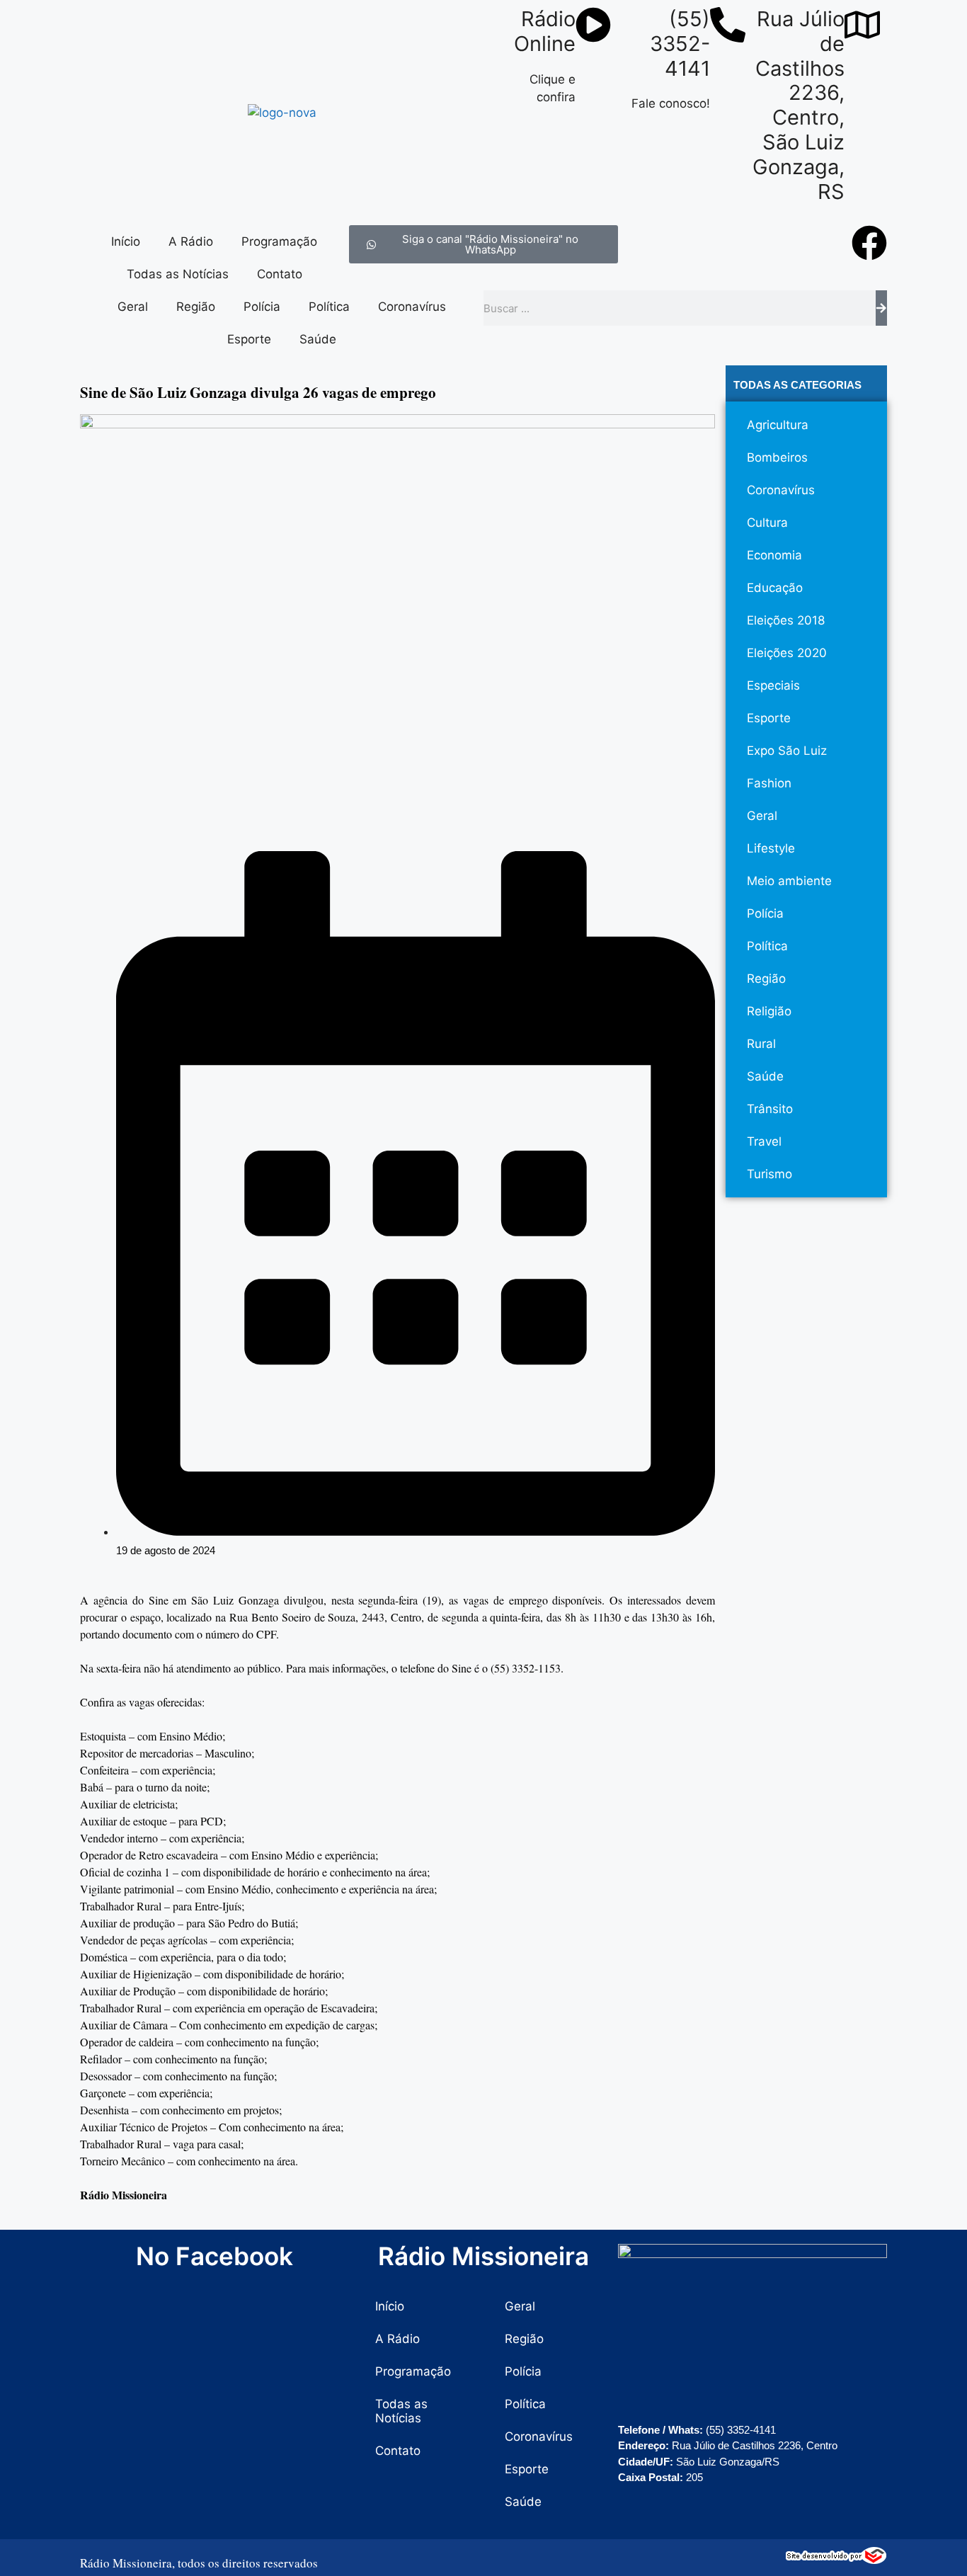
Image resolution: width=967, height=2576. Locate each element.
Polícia (262, 307)
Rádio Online (545, 31)
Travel (764, 1141)
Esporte (249, 339)
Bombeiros (777, 457)
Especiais (773, 685)
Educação (775, 588)
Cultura (767, 523)
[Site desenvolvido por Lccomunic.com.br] (836, 2560)
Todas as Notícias (178, 274)
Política (329, 307)
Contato (280, 274)
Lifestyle (771, 848)
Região (196, 307)
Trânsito (770, 1109)
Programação (279, 241)
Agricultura (778, 425)
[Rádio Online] (593, 25)
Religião (769, 1011)
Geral (133, 307)
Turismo (769, 1174)
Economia (774, 555)
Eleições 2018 (786, 620)
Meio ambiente (789, 881)
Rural (761, 1044)
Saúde (318, 339)
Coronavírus (412, 307)
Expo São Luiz (787, 751)
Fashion (769, 783)
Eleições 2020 (787, 653)
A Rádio (191, 241)
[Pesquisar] (881, 308)
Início (126, 241)
